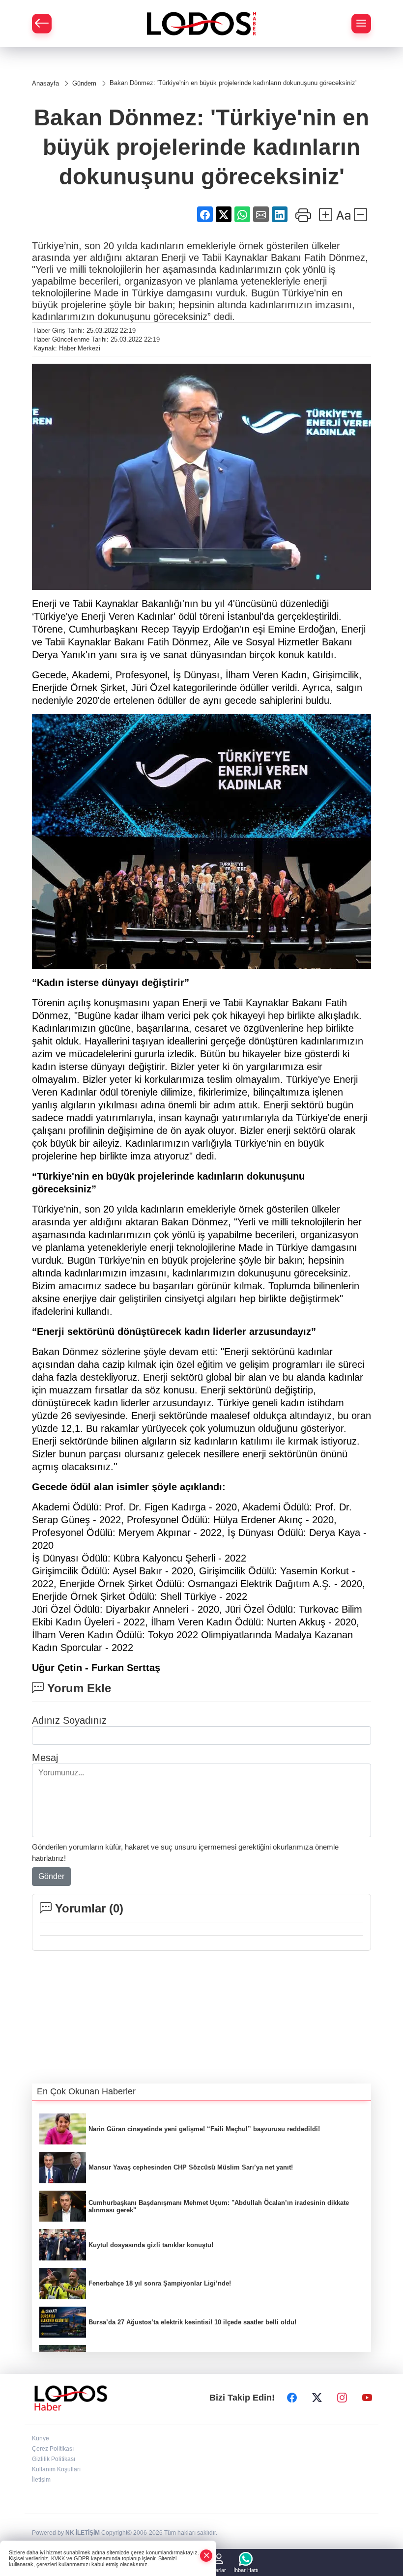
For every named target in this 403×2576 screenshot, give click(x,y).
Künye (41, 2438)
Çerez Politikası (53, 2449)
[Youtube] (367, 2398)
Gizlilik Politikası (54, 2459)
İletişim (41, 2480)
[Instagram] (342, 2398)
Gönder (51, 1876)
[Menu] (361, 24)
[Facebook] (292, 2398)
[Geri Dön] (42, 24)
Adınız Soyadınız (69, 1720)
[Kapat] (206, 2556)
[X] (317, 2398)
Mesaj (45, 1758)
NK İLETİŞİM (83, 2533)
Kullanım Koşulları (56, 2469)
